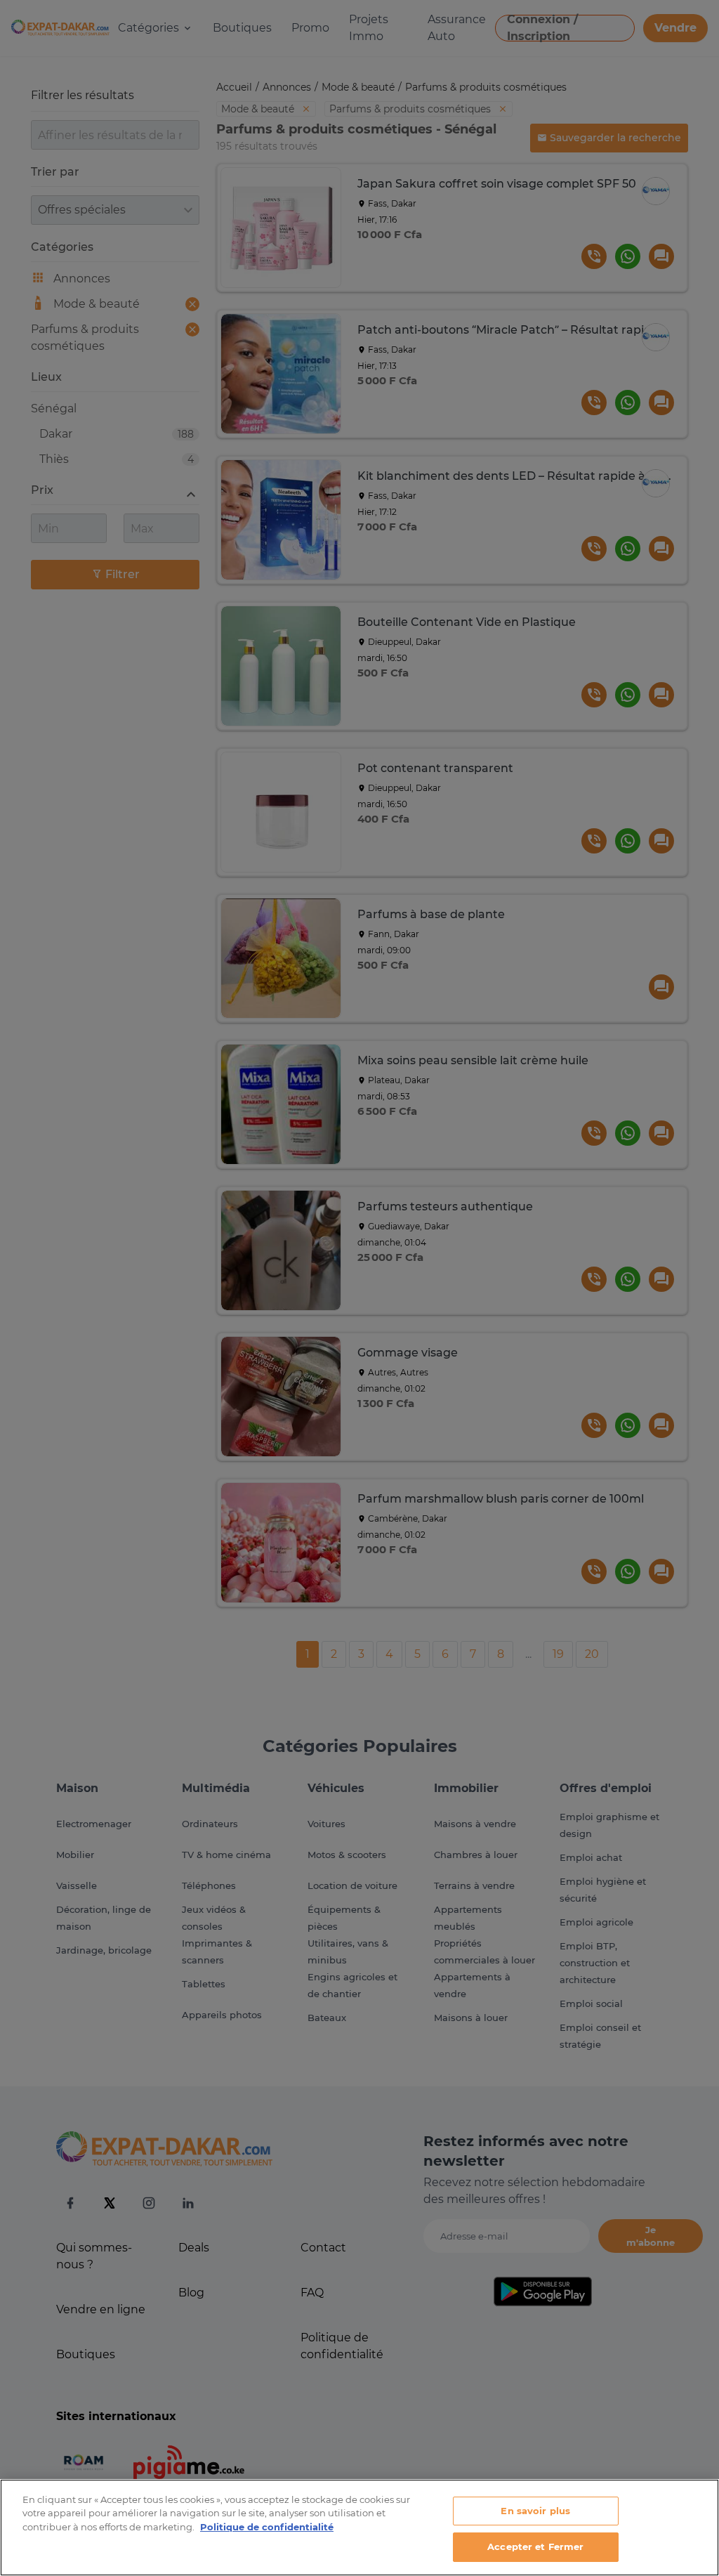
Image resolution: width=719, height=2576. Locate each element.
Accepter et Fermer (535, 2546)
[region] (359, 2528)
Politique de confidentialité (267, 2527)
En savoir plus (535, 2511)
